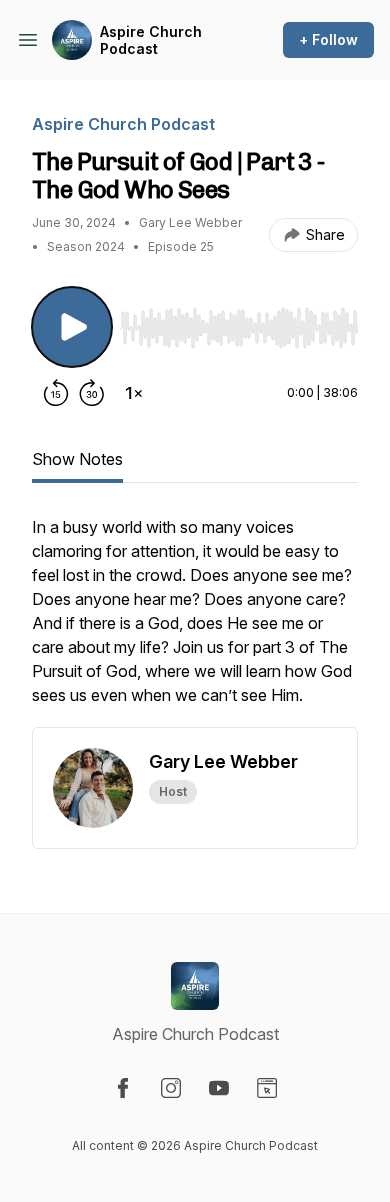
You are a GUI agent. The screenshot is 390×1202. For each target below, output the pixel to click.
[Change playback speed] (134, 393)
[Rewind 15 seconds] (56, 393)
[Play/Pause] (72, 327)
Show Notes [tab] (77, 459)
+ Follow (328, 39)
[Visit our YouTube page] (219, 1088)
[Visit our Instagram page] (171, 1088)
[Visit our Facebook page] (123, 1088)
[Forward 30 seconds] (92, 393)
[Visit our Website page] (267, 1088)
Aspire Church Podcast (151, 40)
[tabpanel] (195, 621)
